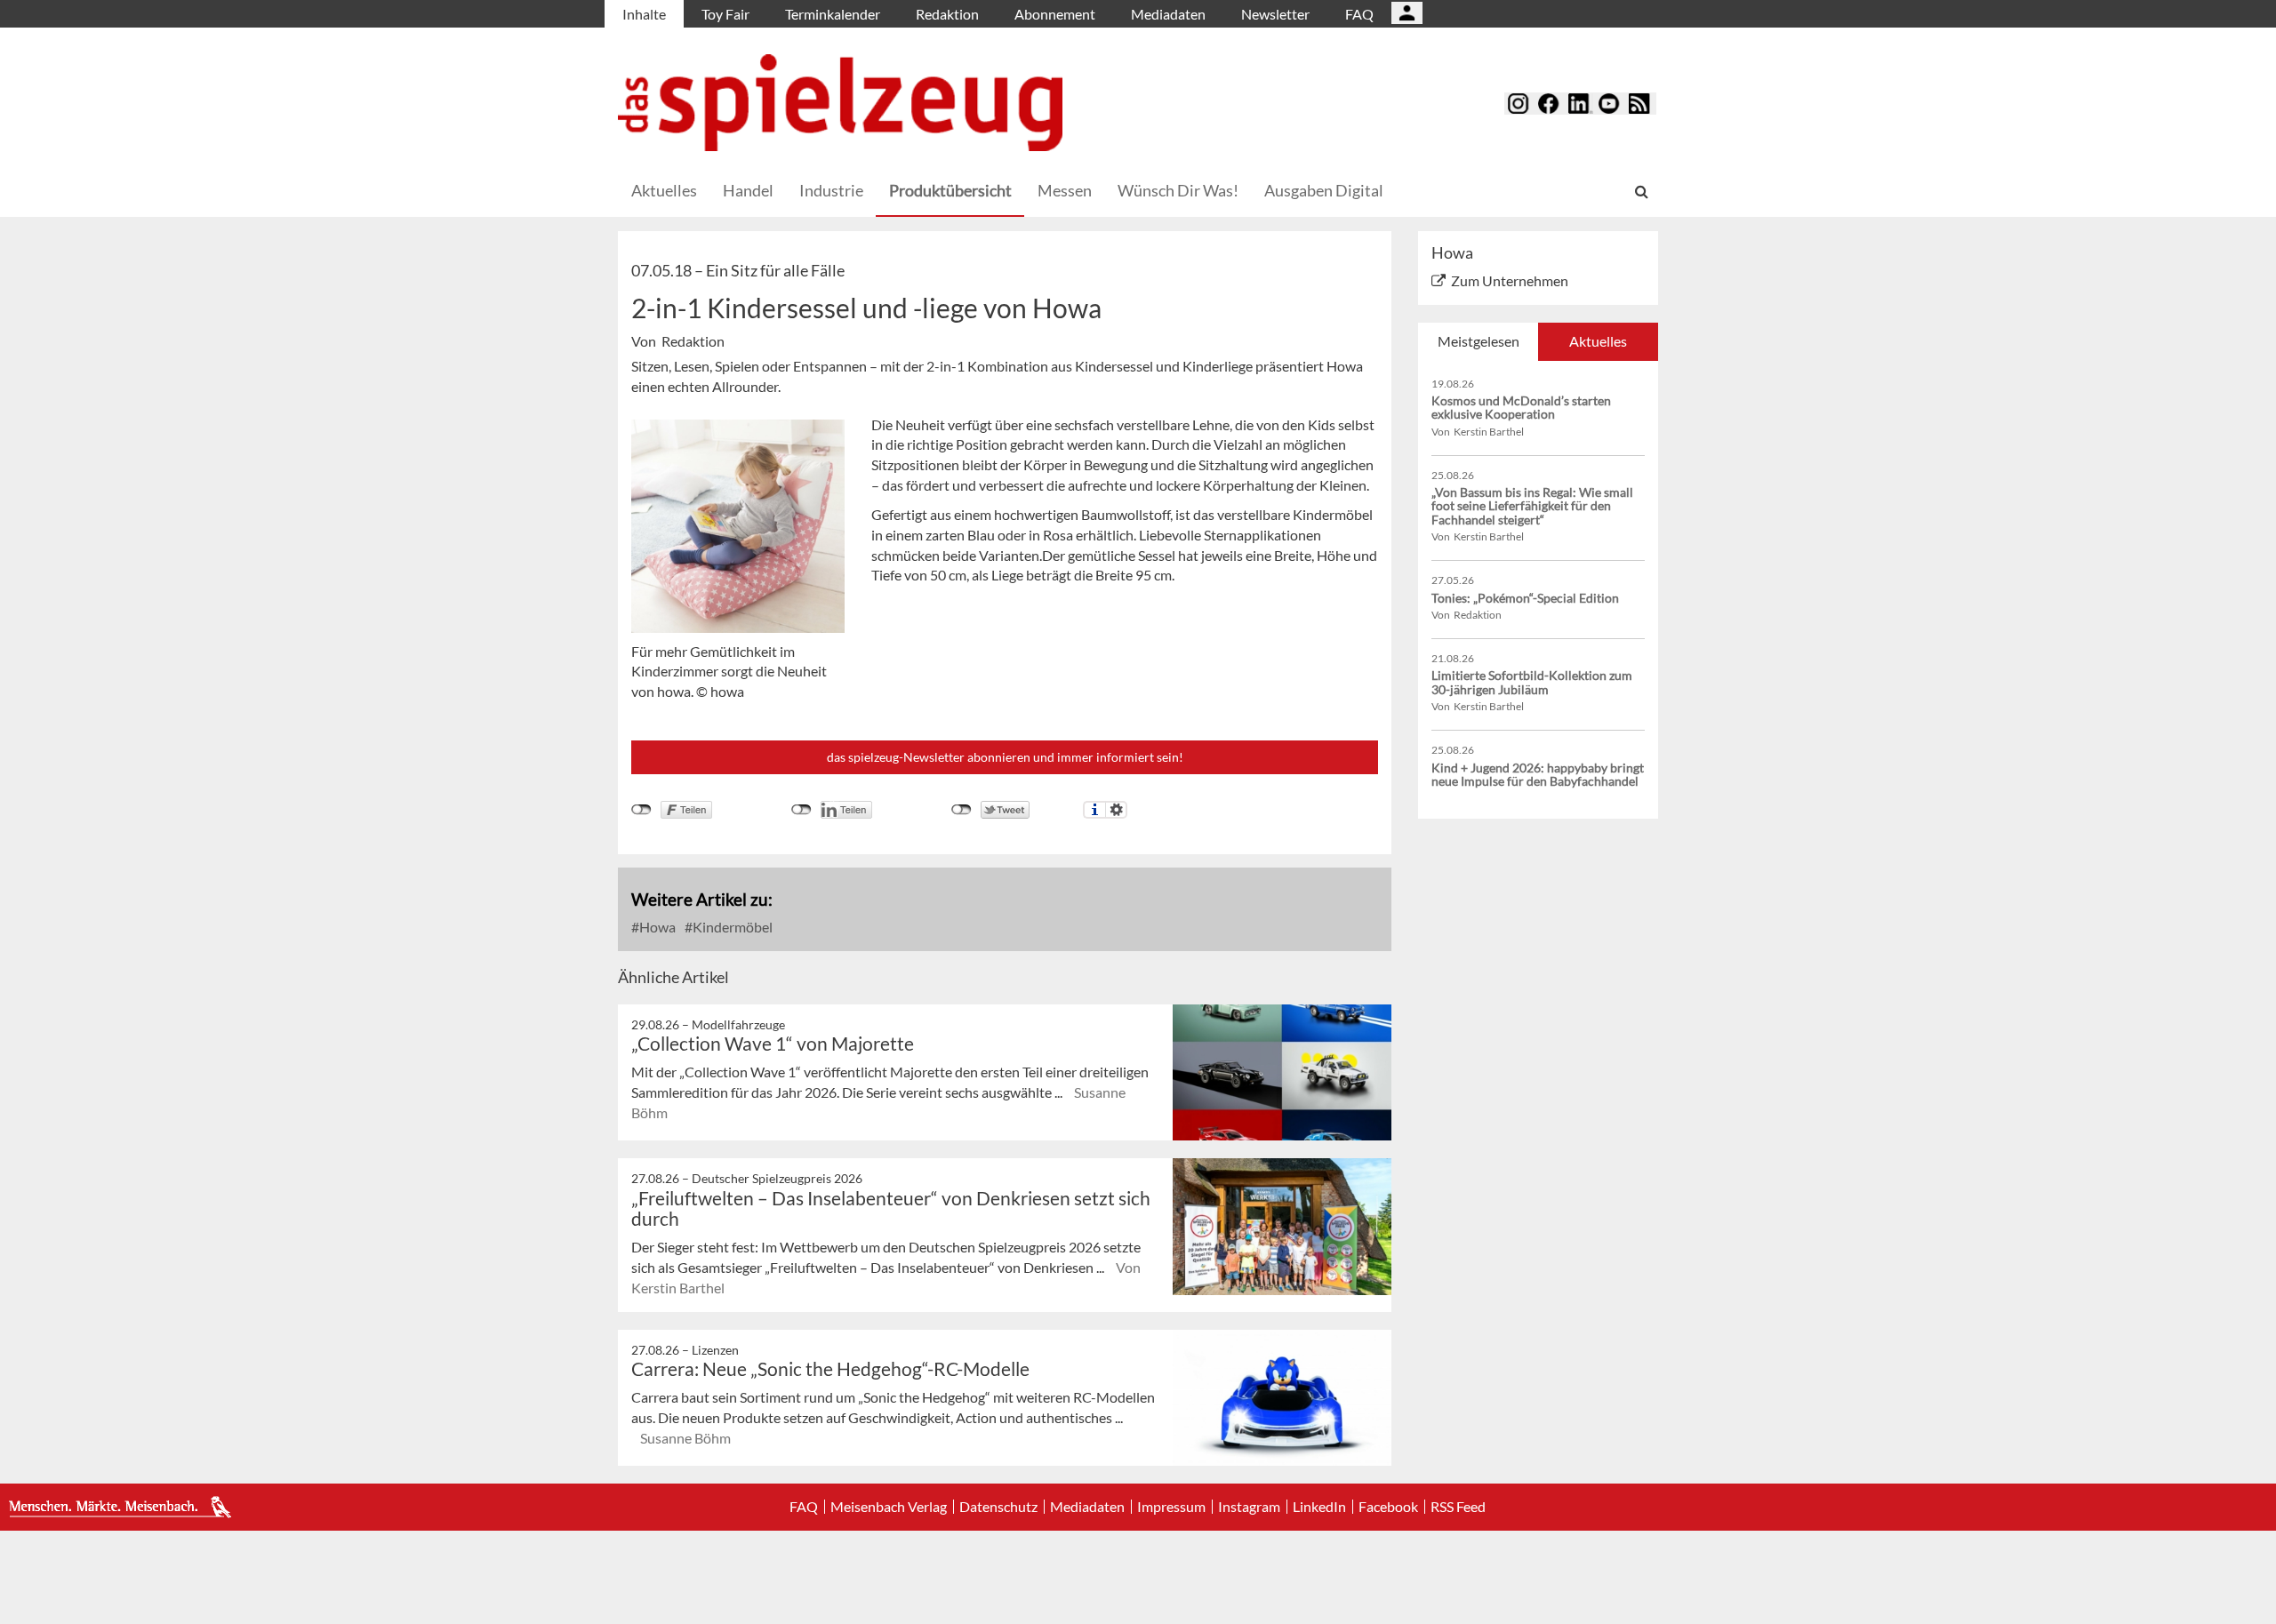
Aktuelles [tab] (1598, 341)
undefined (801, 810)
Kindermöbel (731, 927)
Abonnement (1055, 14)
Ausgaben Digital (1324, 190)
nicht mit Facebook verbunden (641, 810)
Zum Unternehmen (1510, 280)
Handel (748, 190)
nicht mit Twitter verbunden (962, 810)
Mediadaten (1168, 14)
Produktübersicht (950, 190)
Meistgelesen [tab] (1479, 341)
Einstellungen (1116, 810)
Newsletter (1275, 14)
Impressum (1171, 1507)
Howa (656, 927)
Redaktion (947, 14)
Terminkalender (833, 14)
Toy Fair (725, 14)
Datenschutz (998, 1507)
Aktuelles (664, 190)
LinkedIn (1319, 1507)
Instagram (1249, 1507)
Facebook (1388, 1507)
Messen (1065, 190)
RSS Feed (1458, 1507)
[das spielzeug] (840, 103)
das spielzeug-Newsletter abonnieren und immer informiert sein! (1005, 757)
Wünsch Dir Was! (1178, 190)
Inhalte (644, 14)
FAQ (1359, 14)
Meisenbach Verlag (889, 1507)
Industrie (831, 190)
